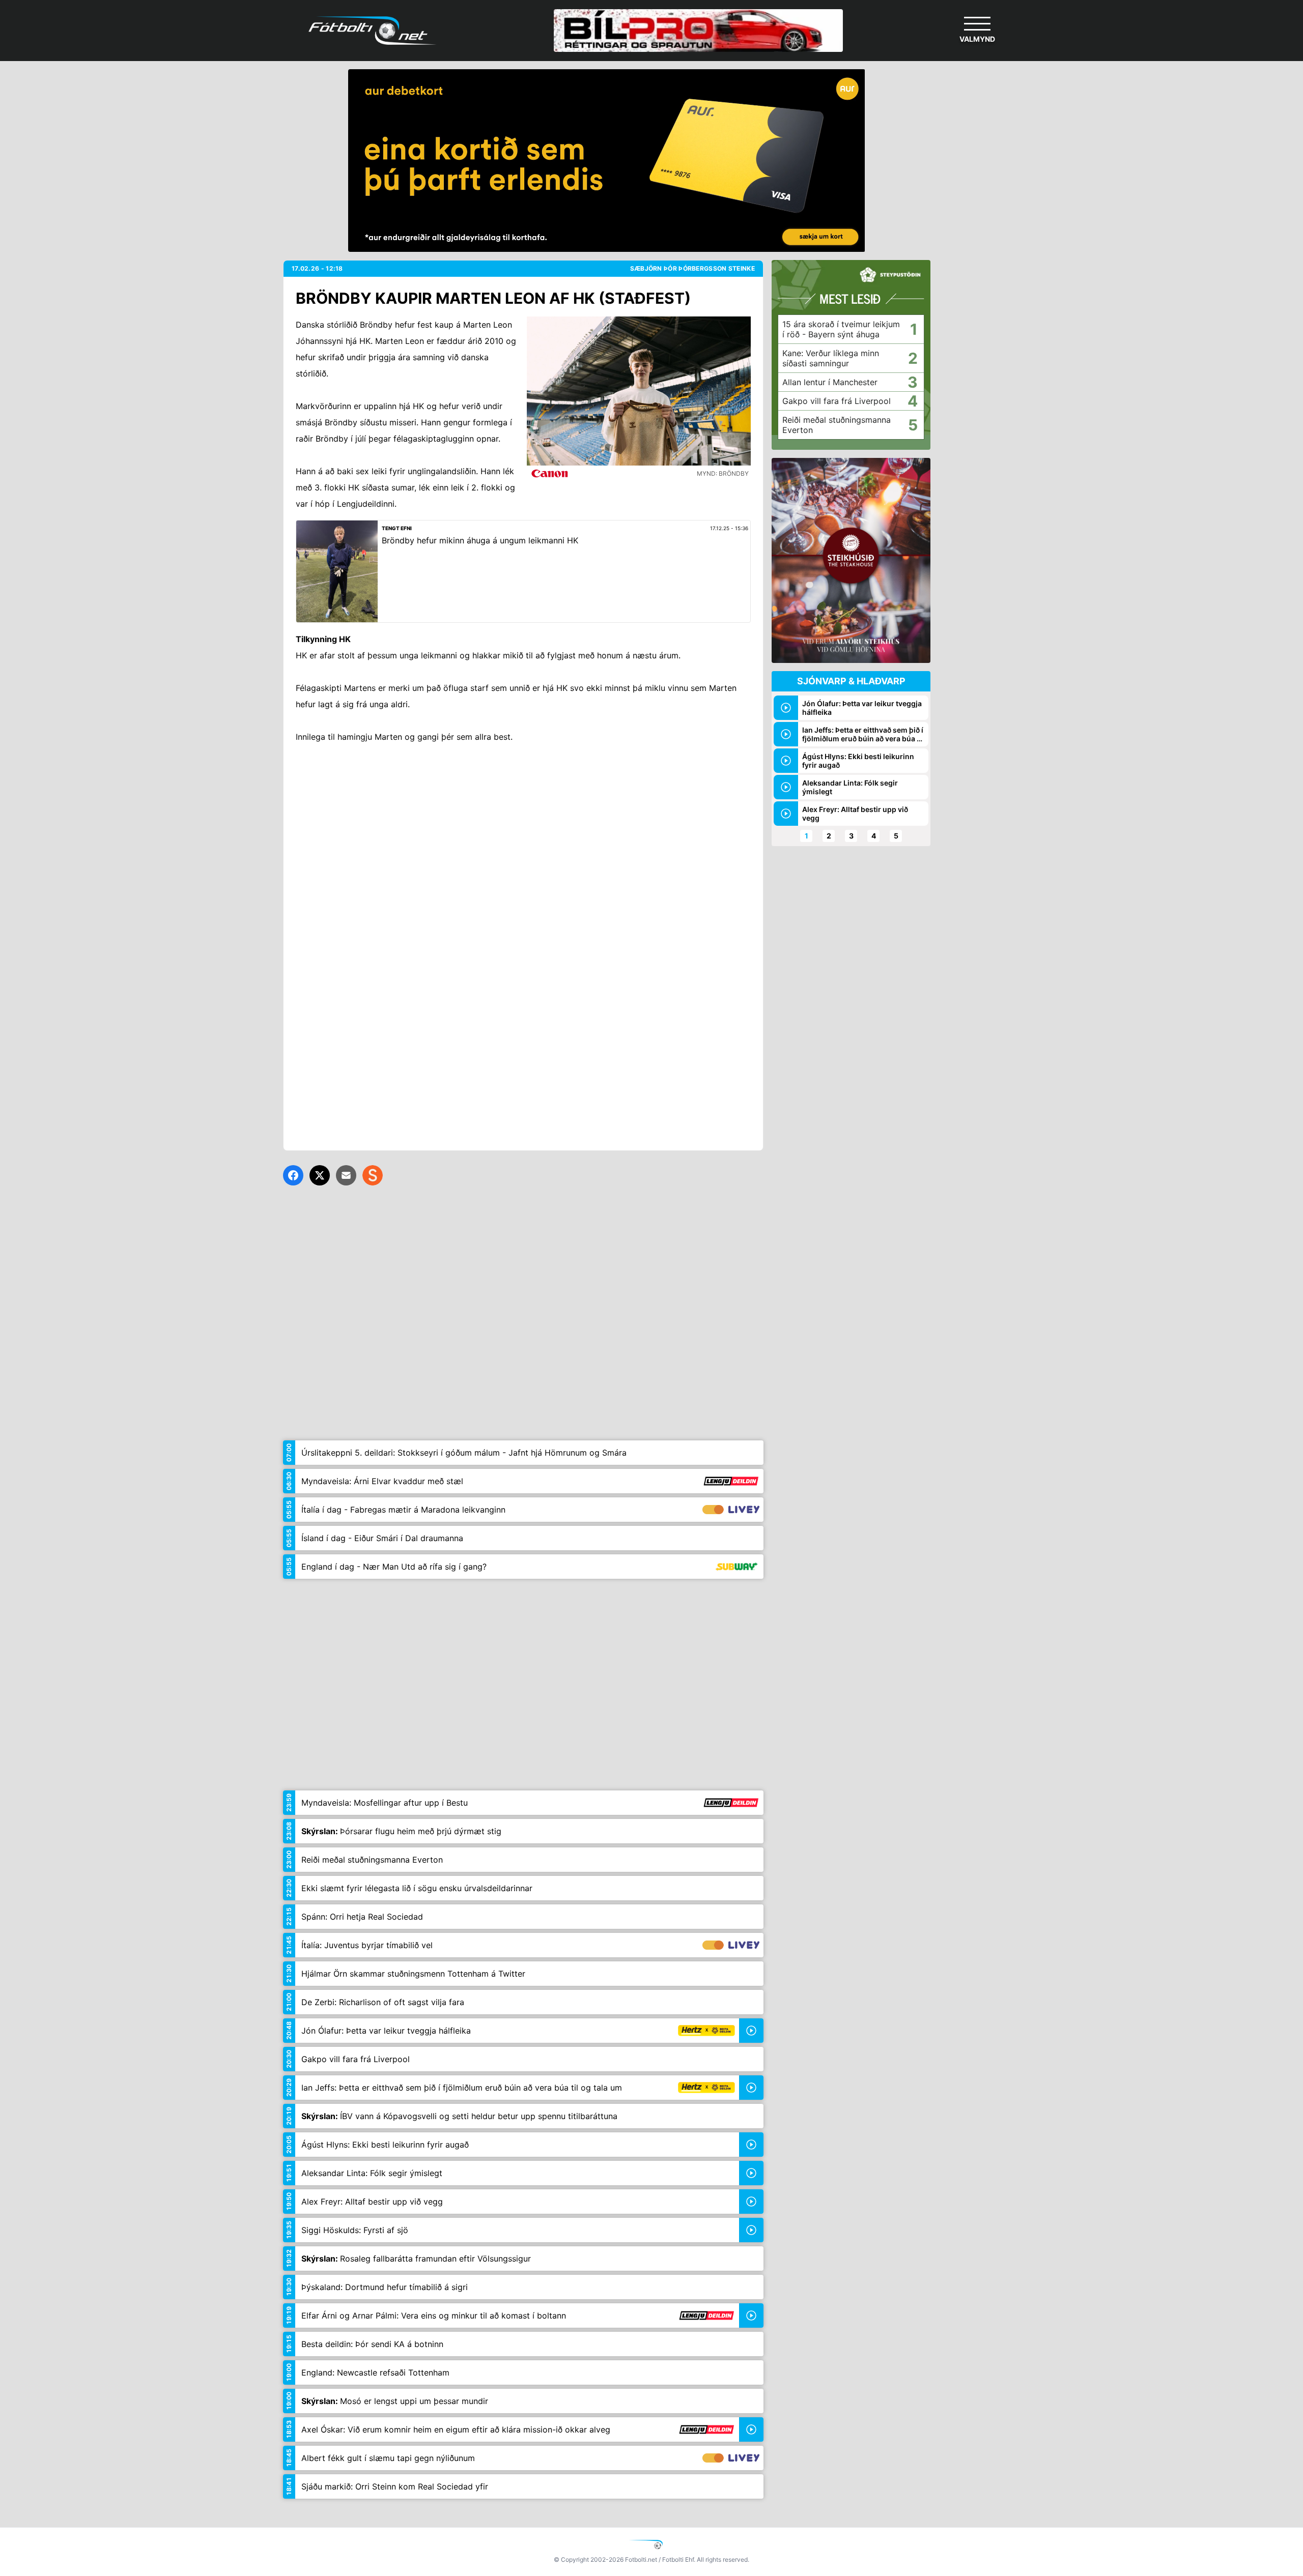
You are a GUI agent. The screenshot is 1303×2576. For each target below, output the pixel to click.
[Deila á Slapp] (373, 1175)
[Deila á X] (320, 1175)
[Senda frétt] (346, 1175)
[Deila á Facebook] (293, 1175)
